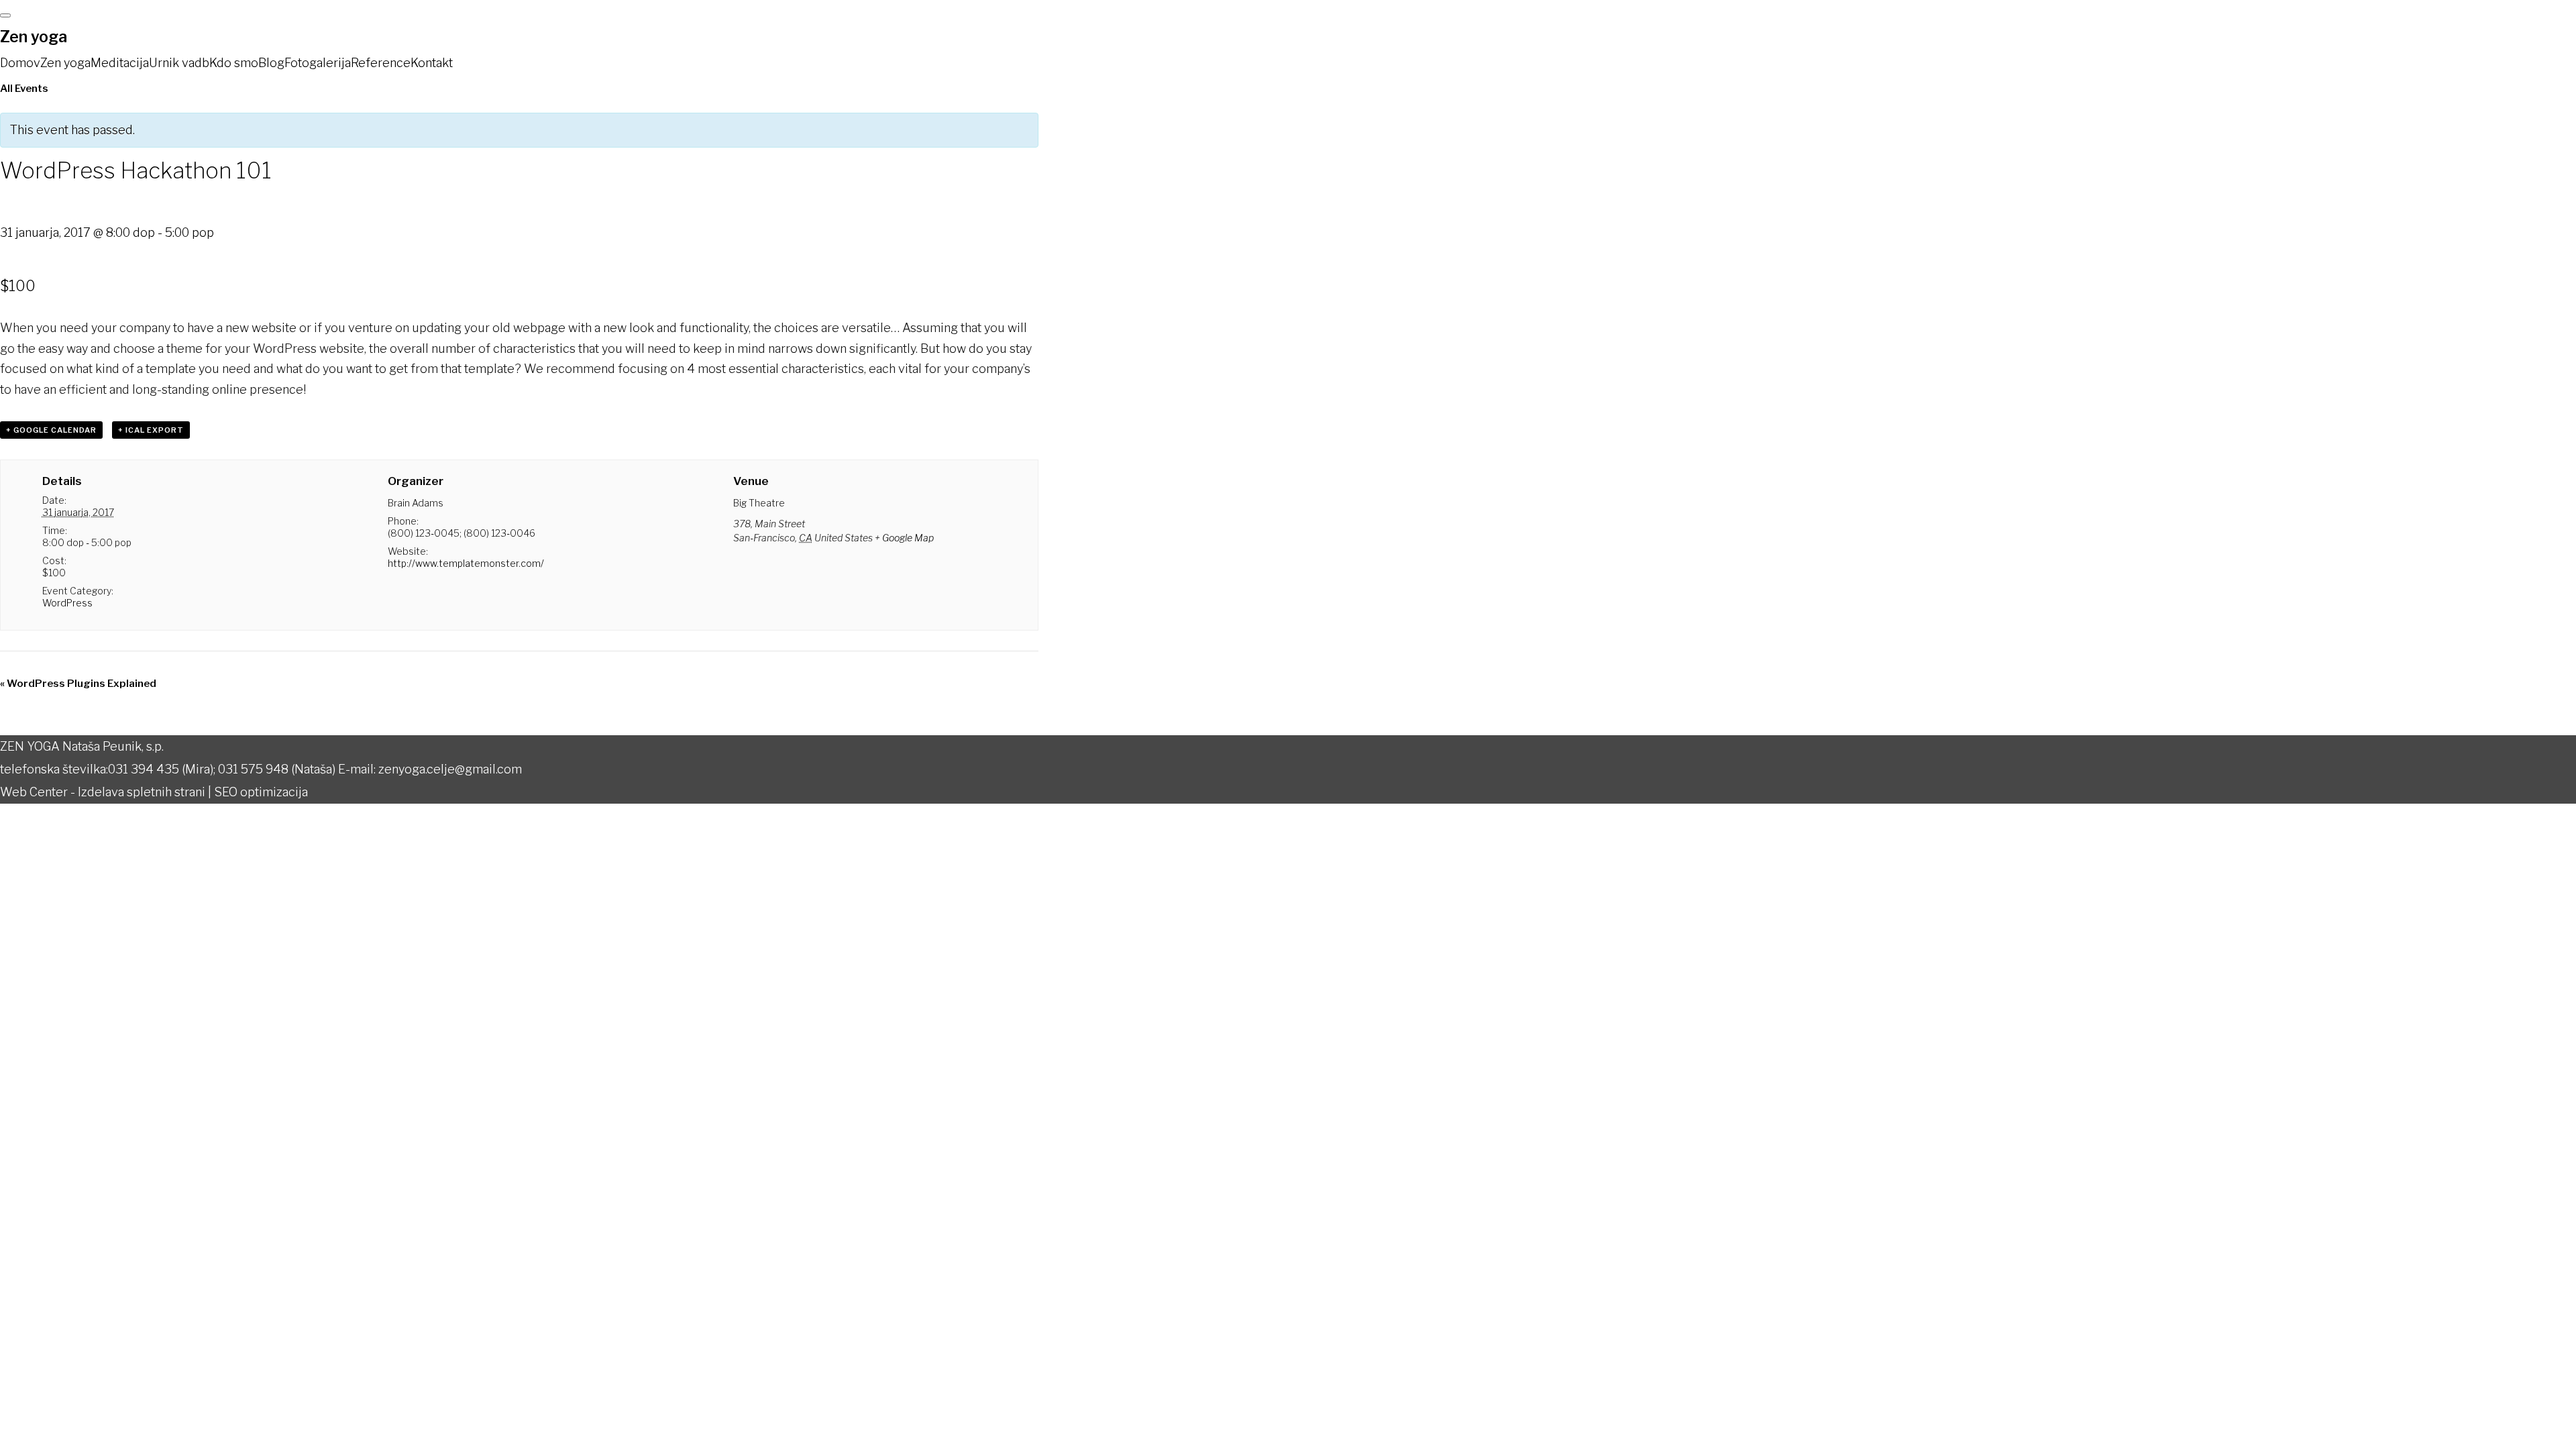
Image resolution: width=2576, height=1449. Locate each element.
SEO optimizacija (261, 792)
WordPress (67, 603)
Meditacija (120, 63)
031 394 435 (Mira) (161, 769)
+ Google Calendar (51, 430)
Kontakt (432, 63)
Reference (381, 63)
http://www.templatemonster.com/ (466, 563)
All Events (24, 89)
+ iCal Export (151, 430)
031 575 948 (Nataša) (277, 769)
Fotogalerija (318, 63)
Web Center (34, 792)
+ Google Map (904, 538)
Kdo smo (234, 63)
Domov (20, 63)
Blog (271, 63)
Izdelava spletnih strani (142, 792)
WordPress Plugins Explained (78, 684)
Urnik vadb (179, 63)
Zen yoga (34, 37)
